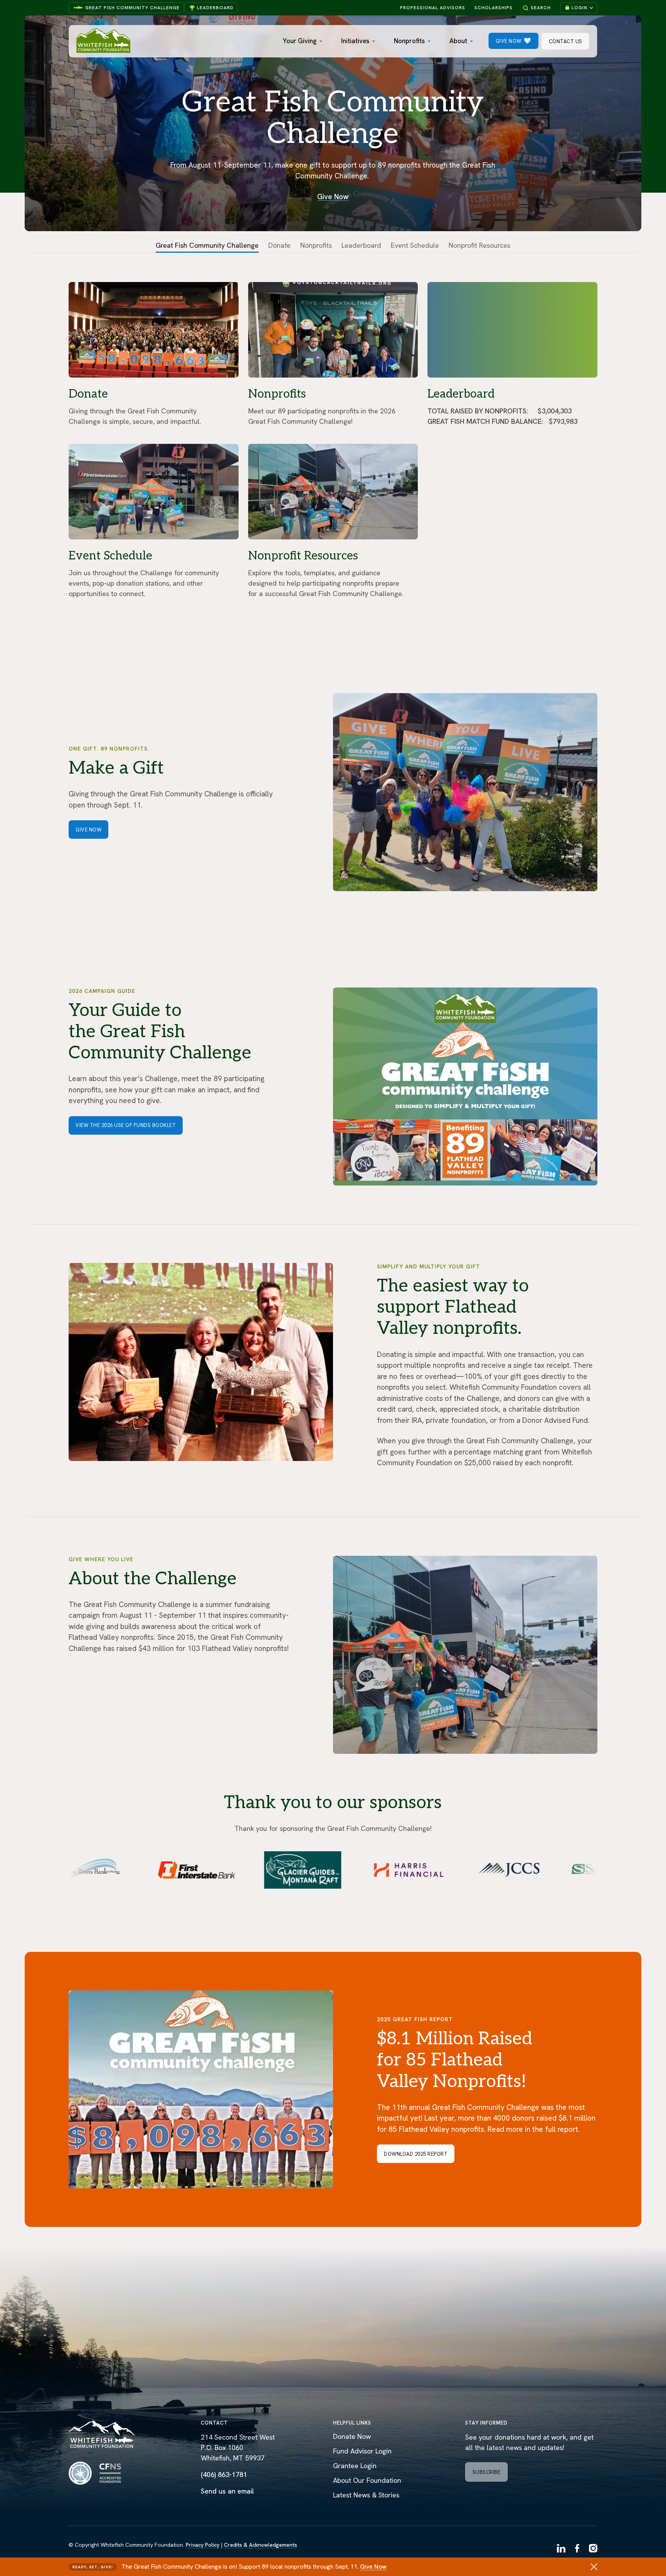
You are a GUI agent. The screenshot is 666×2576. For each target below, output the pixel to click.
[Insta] (593, 2549)
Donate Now (352, 2436)
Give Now (373, 2567)
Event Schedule (415, 245)
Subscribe (487, 2472)
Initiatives (355, 41)
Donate (279, 245)
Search (541, 8)
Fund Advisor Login (362, 2451)
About (458, 41)
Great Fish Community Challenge (132, 8)
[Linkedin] (561, 2549)
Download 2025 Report (416, 2154)
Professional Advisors (433, 8)
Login (579, 8)
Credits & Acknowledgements (261, 2545)
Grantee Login (355, 2466)
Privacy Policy (203, 2545)
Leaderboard (215, 8)
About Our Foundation (367, 2480)
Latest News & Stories (366, 2495)
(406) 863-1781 (224, 2474)
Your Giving (300, 41)
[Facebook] (577, 2549)
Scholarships (494, 8)
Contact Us (566, 41)
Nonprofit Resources (479, 245)
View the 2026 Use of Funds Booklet (126, 1125)
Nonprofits (409, 41)
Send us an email (227, 2491)
